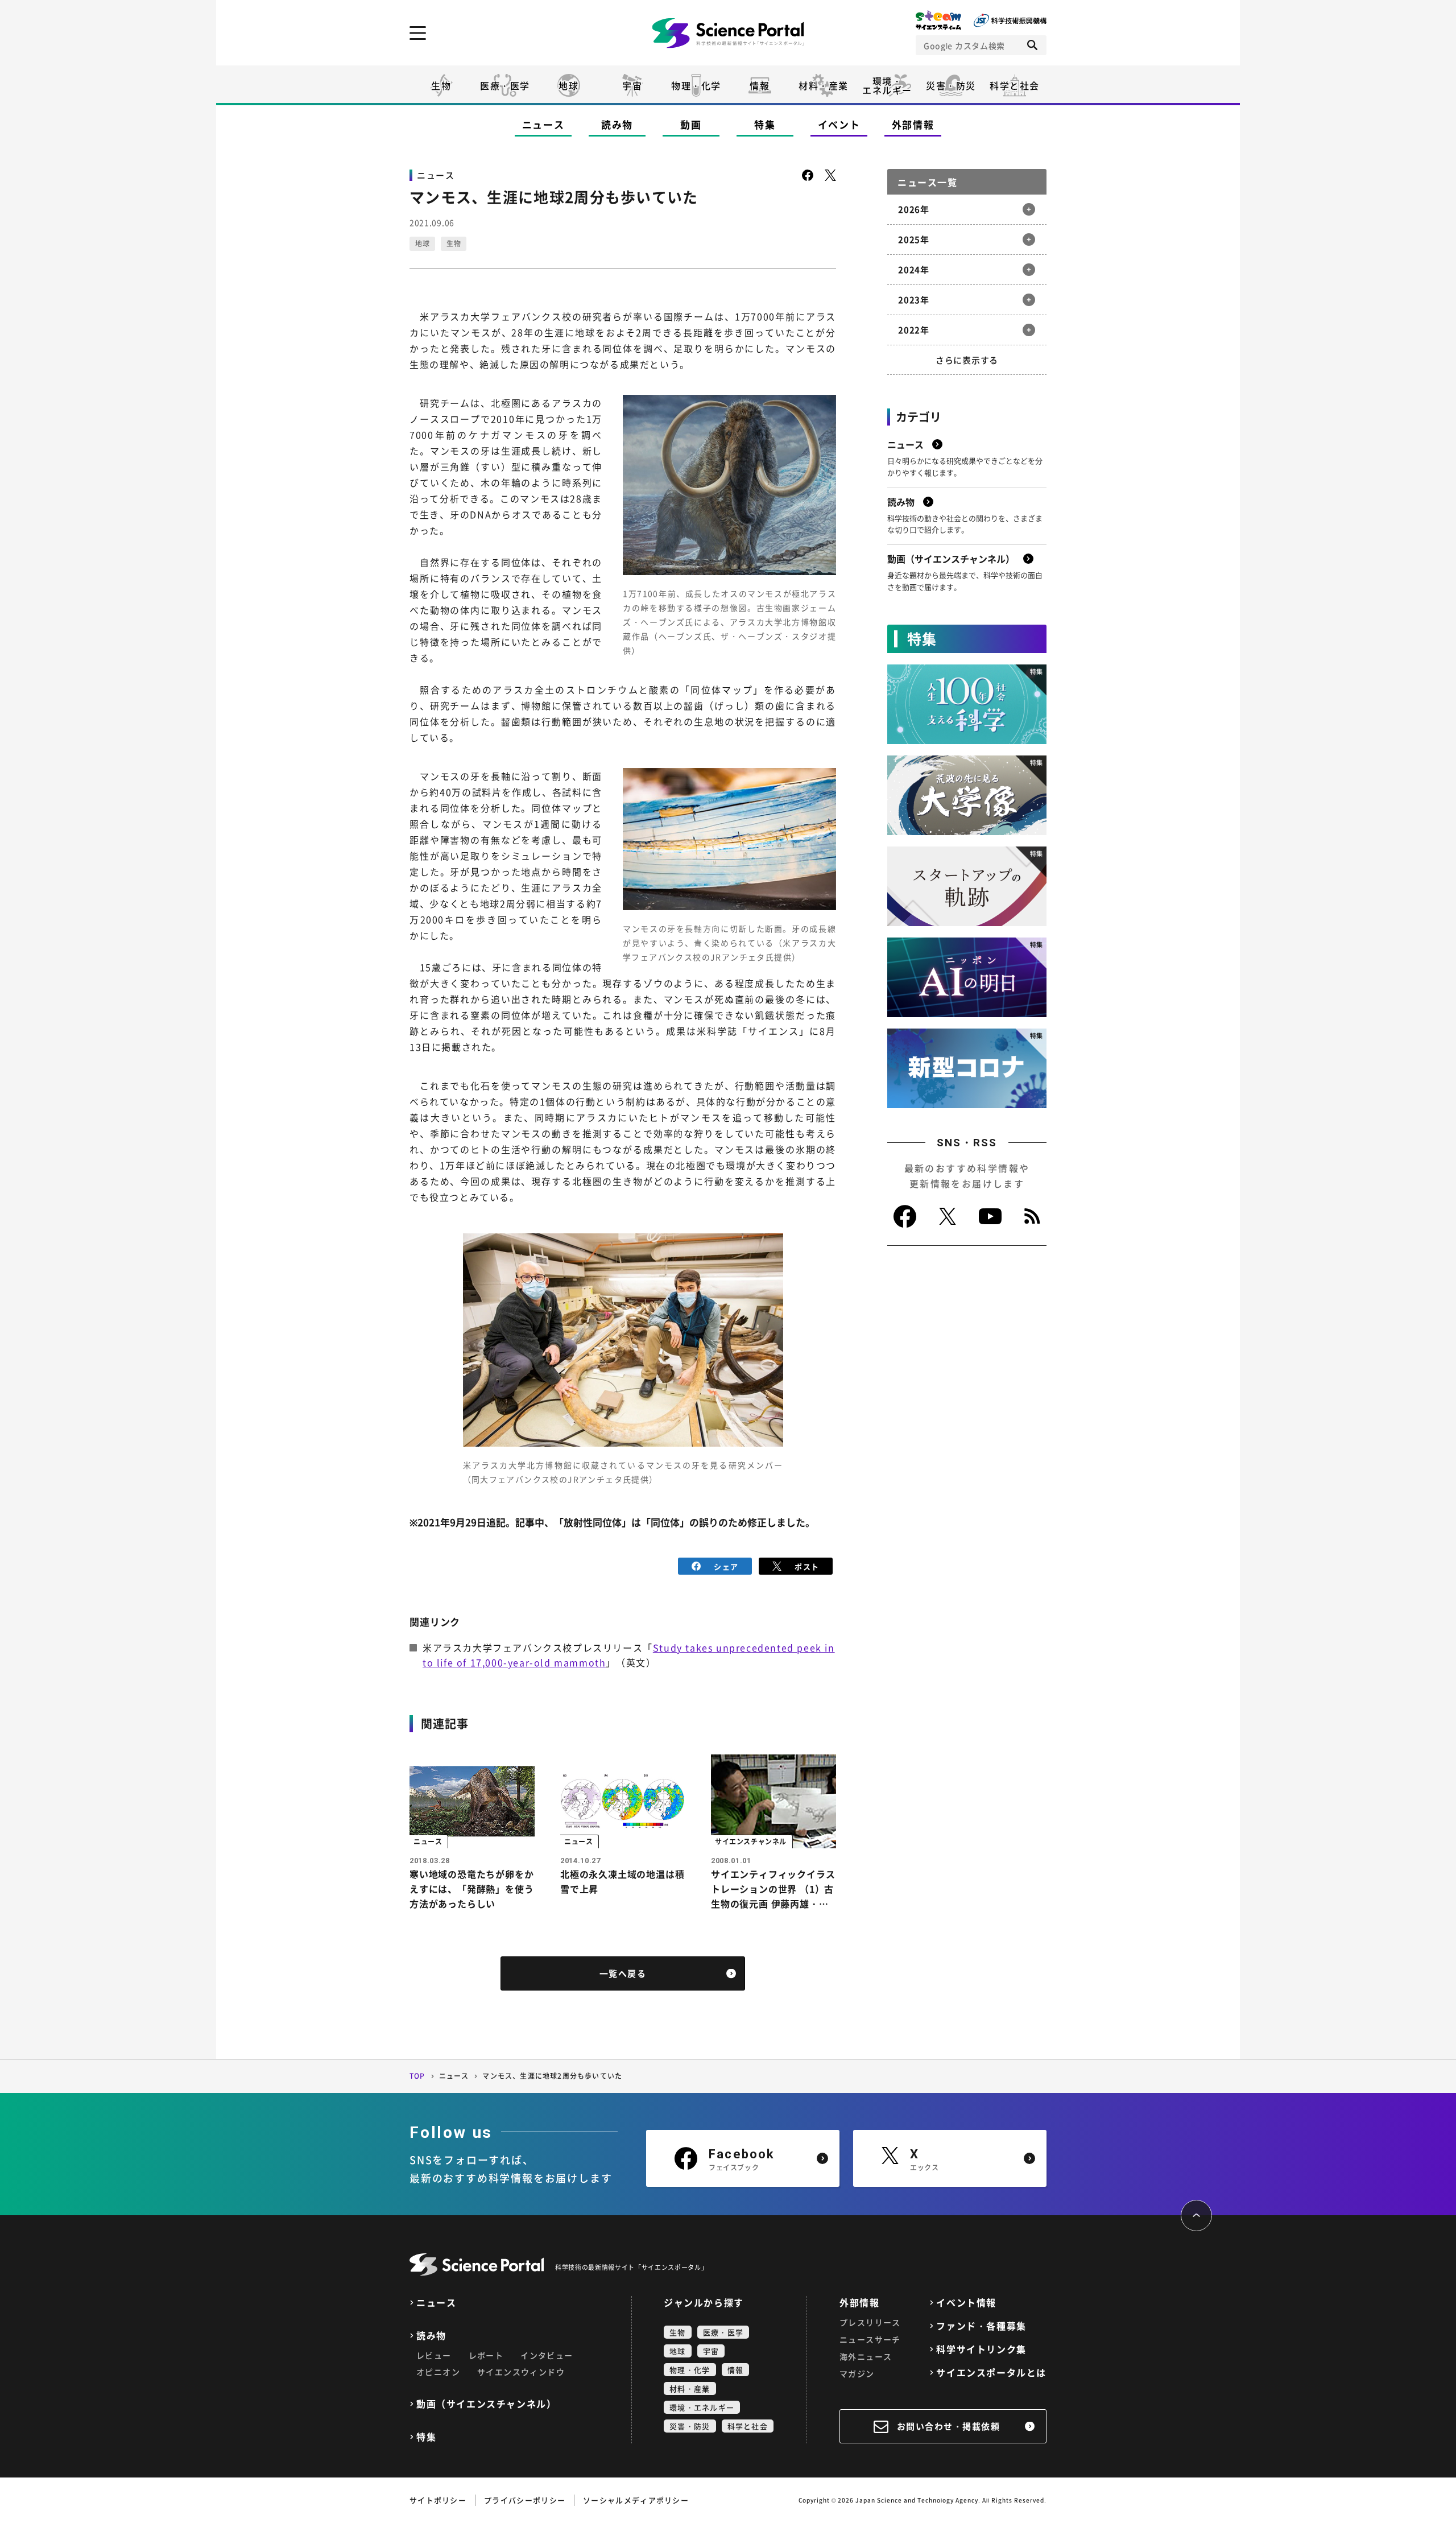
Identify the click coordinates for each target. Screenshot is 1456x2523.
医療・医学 (505, 85)
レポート (486, 2355)
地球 (568, 85)
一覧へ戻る (623, 1973)
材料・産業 (824, 85)
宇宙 (632, 85)
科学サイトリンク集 (981, 2349)
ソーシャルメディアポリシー (636, 2500)
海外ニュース (866, 2356)
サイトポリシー (438, 2500)
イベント (839, 124)
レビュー (434, 2355)
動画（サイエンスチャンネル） (486, 2404)
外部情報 (913, 124)
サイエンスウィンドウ (521, 2372)
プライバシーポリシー (525, 2500)
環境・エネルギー (702, 2407)
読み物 (617, 124)
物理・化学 (696, 85)
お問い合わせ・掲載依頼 (949, 2426)
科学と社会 (1015, 85)
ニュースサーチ (870, 2339)
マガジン (857, 2373)
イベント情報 (966, 2303)
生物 (441, 85)
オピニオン (438, 2372)
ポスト (807, 1566)
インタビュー (547, 2355)
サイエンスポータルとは (991, 2373)
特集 (765, 124)
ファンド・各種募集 (981, 2326)
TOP (417, 2076)
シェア (726, 1566)
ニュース (543, 124)
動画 (691, 124)
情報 (760, 85)
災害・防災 (951, 85)
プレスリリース (870, 2322)
